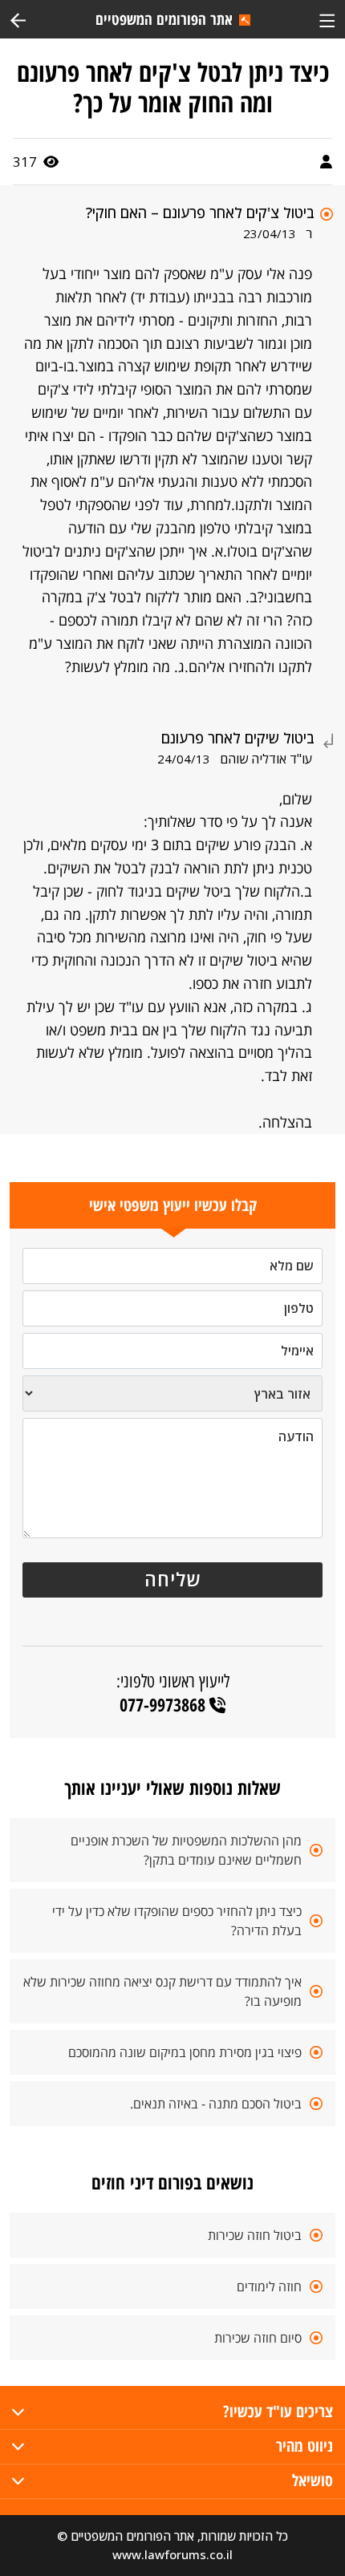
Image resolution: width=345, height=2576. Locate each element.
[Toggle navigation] (327, 19)
